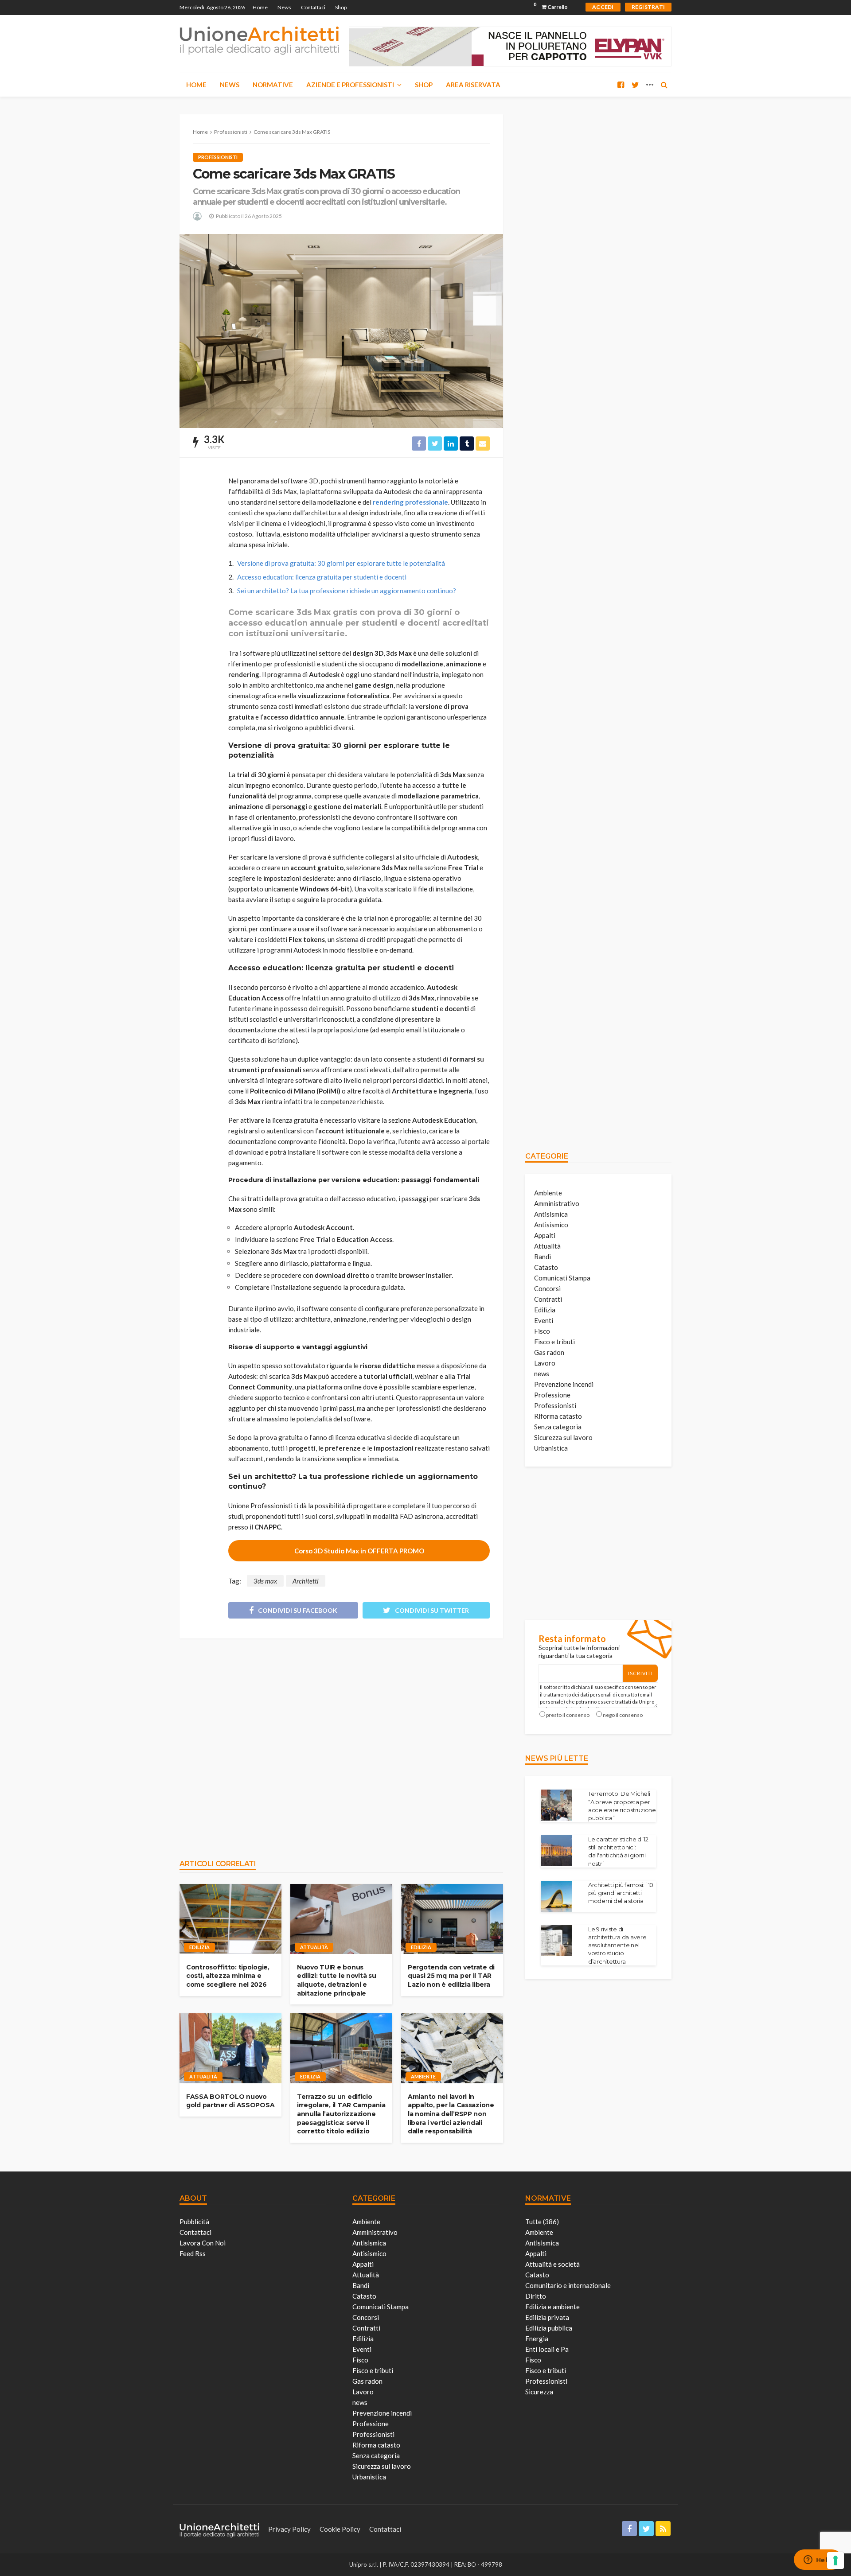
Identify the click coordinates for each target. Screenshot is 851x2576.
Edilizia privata (547, 2317)
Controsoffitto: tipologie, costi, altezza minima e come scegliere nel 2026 (228, 1976)
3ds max (265, 1581)
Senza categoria (558, 1427)
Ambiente (423, 2076)
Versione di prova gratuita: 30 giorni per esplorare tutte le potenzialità (341, 563)
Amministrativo (557, 1203)
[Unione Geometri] (259, 40)
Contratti (548, 1299)
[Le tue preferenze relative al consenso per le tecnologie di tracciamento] (835, 2560)
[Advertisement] (341, 1744)
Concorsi (547, 1288)
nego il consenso (623, 1715)
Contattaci (313, 7)
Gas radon (549, 1352)
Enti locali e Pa (547, 2349)
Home (260, 7)
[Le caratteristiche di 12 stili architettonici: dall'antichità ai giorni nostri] (556, 1851)
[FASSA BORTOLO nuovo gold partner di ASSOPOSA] (230, 2048)
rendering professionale (410, 502)
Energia (537, 2339)
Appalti (545, 1235)
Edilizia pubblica (549, 2328)
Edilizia (199, 1947)
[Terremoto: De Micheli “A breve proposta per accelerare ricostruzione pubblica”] (556, 1805)
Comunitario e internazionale (568, 2285)
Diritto (536, 2296)
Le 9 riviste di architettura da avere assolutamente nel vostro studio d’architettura (617, 1945)
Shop (341, 7)
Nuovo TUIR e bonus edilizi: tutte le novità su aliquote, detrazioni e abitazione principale (336, 1980)
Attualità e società (552, 2264)
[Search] (664, 85)
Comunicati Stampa (562, 1278)
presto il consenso (568, 1715)
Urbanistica (551, 1448)
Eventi (544, 1320)
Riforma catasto (558, 1416)
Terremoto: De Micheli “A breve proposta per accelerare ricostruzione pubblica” (622, 1806)
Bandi (543, 1257)
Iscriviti (640, 1673)
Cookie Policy (340, 2529)
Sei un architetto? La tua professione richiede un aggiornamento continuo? (347, 591)
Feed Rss (193, 2253)
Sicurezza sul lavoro (563, 1437)
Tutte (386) (542, 2222)
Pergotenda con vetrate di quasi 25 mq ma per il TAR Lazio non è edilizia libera (451, 1976)
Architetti (306, 1581)
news (542, 1374)
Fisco (542, 1331)
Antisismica (551, 1214)
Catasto (546, 1267)
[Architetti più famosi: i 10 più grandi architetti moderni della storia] (556, 1896)
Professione (552, 1395)
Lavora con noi (203, 2243)
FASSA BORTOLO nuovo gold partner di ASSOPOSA (230, 2101)
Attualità (314, 1947)
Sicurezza (539, 2392)
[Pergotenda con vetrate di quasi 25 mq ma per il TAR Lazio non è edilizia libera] (452, 1919)
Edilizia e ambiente (552, 2307)
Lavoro (545, 1363)
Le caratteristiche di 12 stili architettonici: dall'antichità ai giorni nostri (618, 1851)
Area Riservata (473, 85)
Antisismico (551, 1225)
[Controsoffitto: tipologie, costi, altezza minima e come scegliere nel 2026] (230, 1919)
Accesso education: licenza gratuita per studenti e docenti (322, 577)
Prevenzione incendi (564, 1384)
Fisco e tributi (554, 1342)
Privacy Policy (289, 2529)
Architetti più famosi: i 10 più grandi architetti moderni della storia (621, 1893)
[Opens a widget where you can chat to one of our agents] (818, 2560)
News (284, 7)
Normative (273, 85)
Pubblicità (194, 2222)
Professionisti (218, 157)
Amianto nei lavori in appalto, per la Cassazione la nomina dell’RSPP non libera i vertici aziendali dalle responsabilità (451, 2114)
